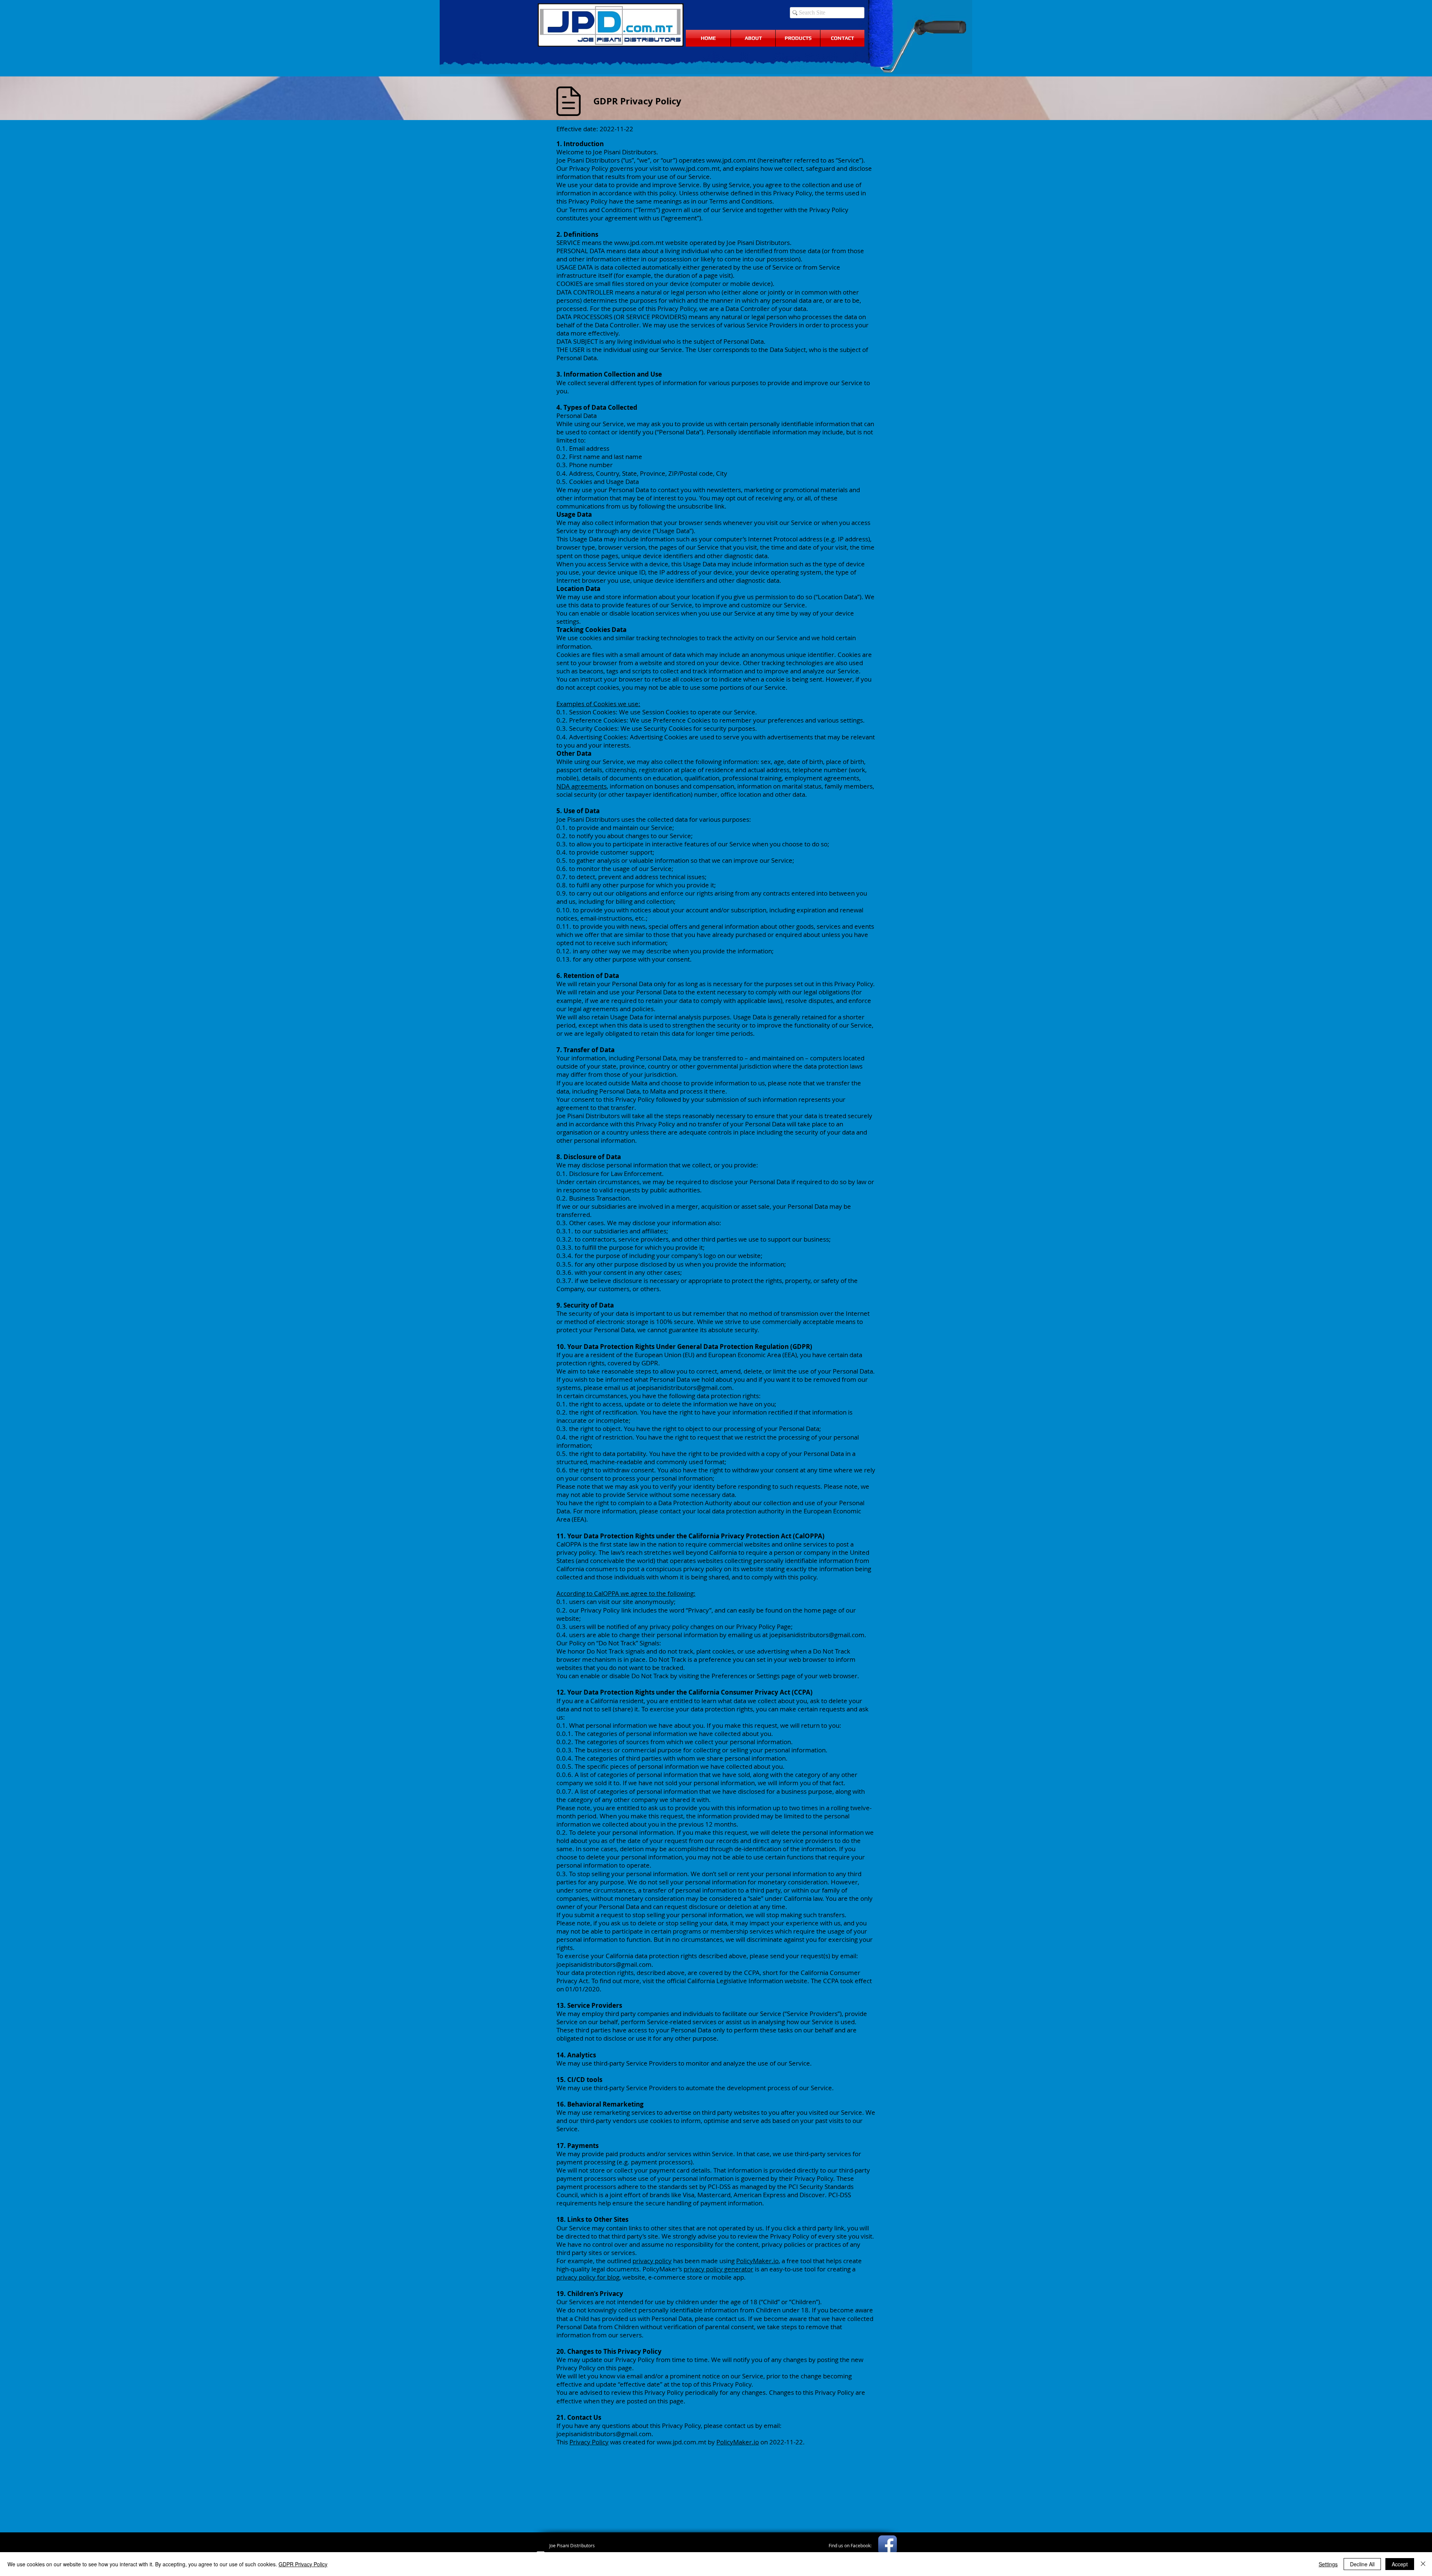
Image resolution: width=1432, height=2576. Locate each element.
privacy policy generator (718, 2269)
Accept (1400, 2564)
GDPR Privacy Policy (303, 2564)
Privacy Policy (589, 2442)
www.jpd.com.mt (731, 160)
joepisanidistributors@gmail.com (684, 1388)
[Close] (1423, 2564)
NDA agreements (582, 786)
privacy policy (652, 2261)
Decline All (1362, 2564)
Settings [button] (1328, 2564)
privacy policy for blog (588, 2277)
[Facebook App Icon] (888, 2545)
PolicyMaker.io (757, 2261)
